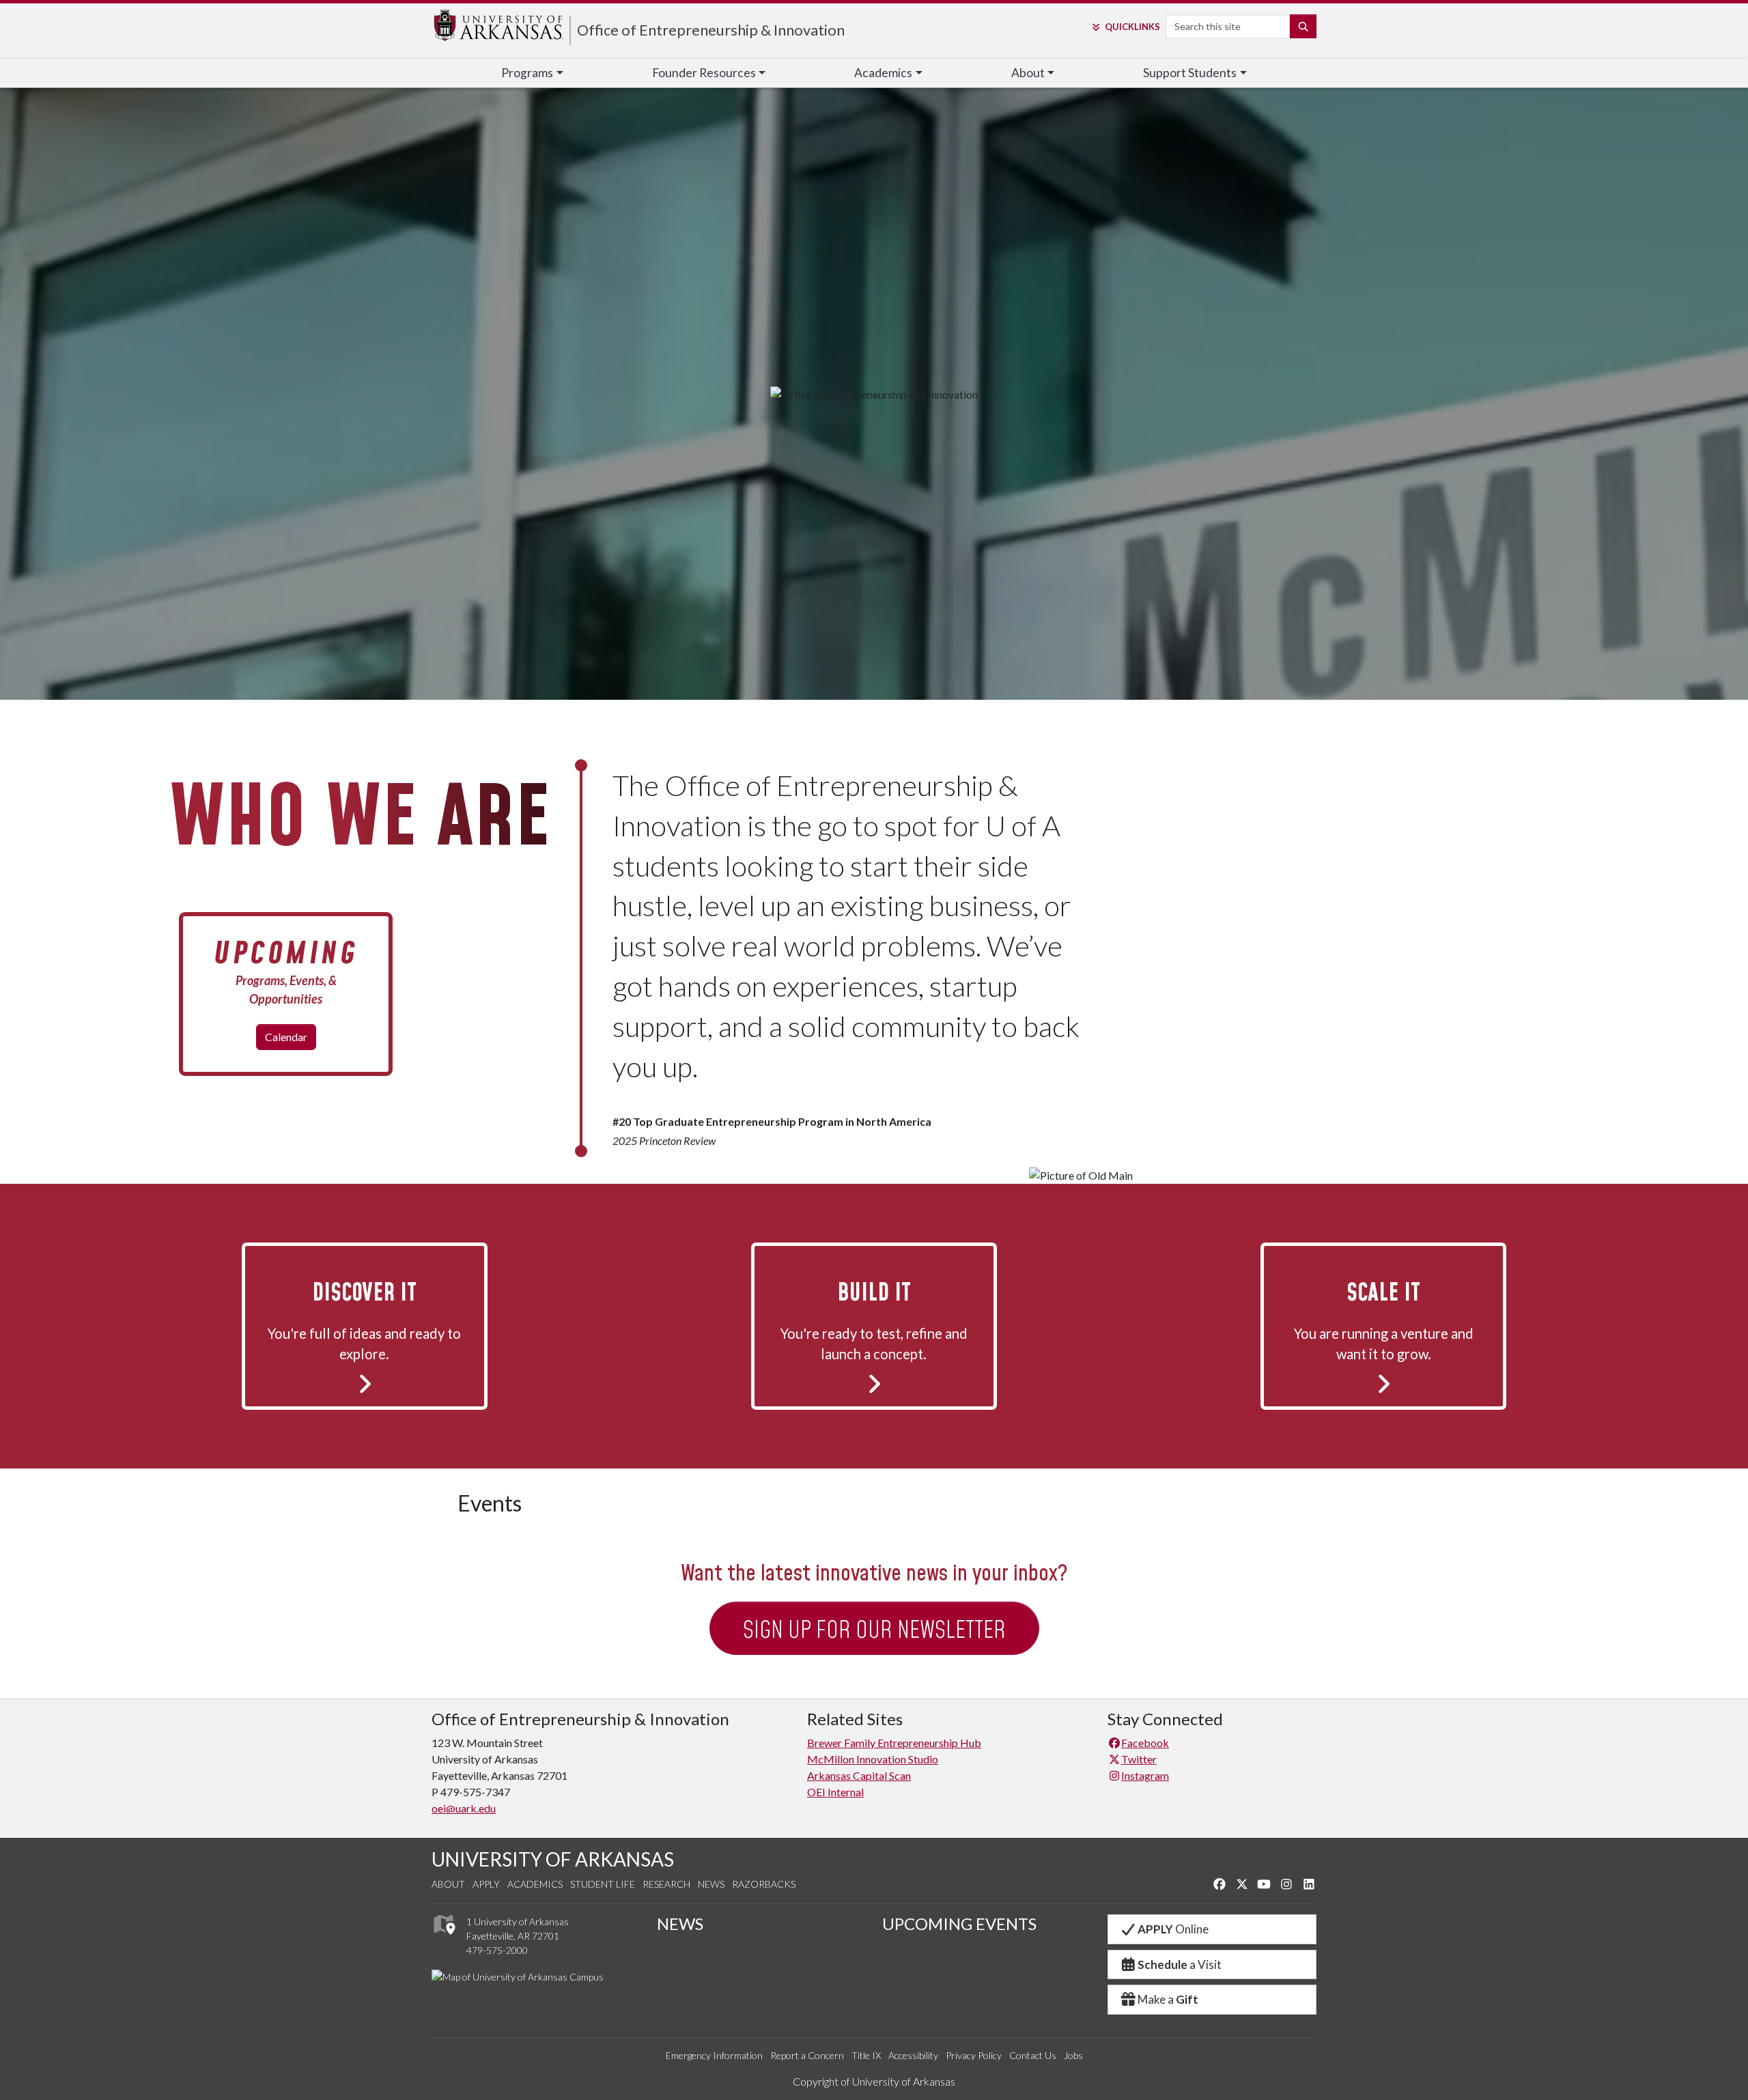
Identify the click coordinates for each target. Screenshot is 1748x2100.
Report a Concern (807, 2055)
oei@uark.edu (464, 1808)
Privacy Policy (974, 2055)
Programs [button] (527, 73)
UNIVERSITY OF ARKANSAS (553, 1859)
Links (1132, 27)
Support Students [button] (1190, 73)
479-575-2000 (497, 1950)
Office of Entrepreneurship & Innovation (711, 30)
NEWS (680, 1924)
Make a (1168, 1999)
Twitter (1139, 1759)
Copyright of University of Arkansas (874, 2081)
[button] (365, 1324)
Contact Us (1033, 2055)
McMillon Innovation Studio (873, 1759)
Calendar (286, 1037)
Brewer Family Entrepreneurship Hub (894, 1743)
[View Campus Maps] (443, 1939)
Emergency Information (714, 2055)
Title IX (866, 2055)
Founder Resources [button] (704, 73)
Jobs (1073, 2055)
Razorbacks (764, 1884)
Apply (486, 1884)
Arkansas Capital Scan (859, 1775)
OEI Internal (835, 1792)
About (448, 1884)
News (711, 1884)
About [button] (1028, 73)
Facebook (1145, 1743)
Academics (535, 1884)
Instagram (1145, 1775)
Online (1173, 1929)
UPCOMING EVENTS (959, 1924)
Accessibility (913, 2055)
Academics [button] (883, 73)
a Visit (1180, 1964)
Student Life (603, 1884)
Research (666, 1884)
